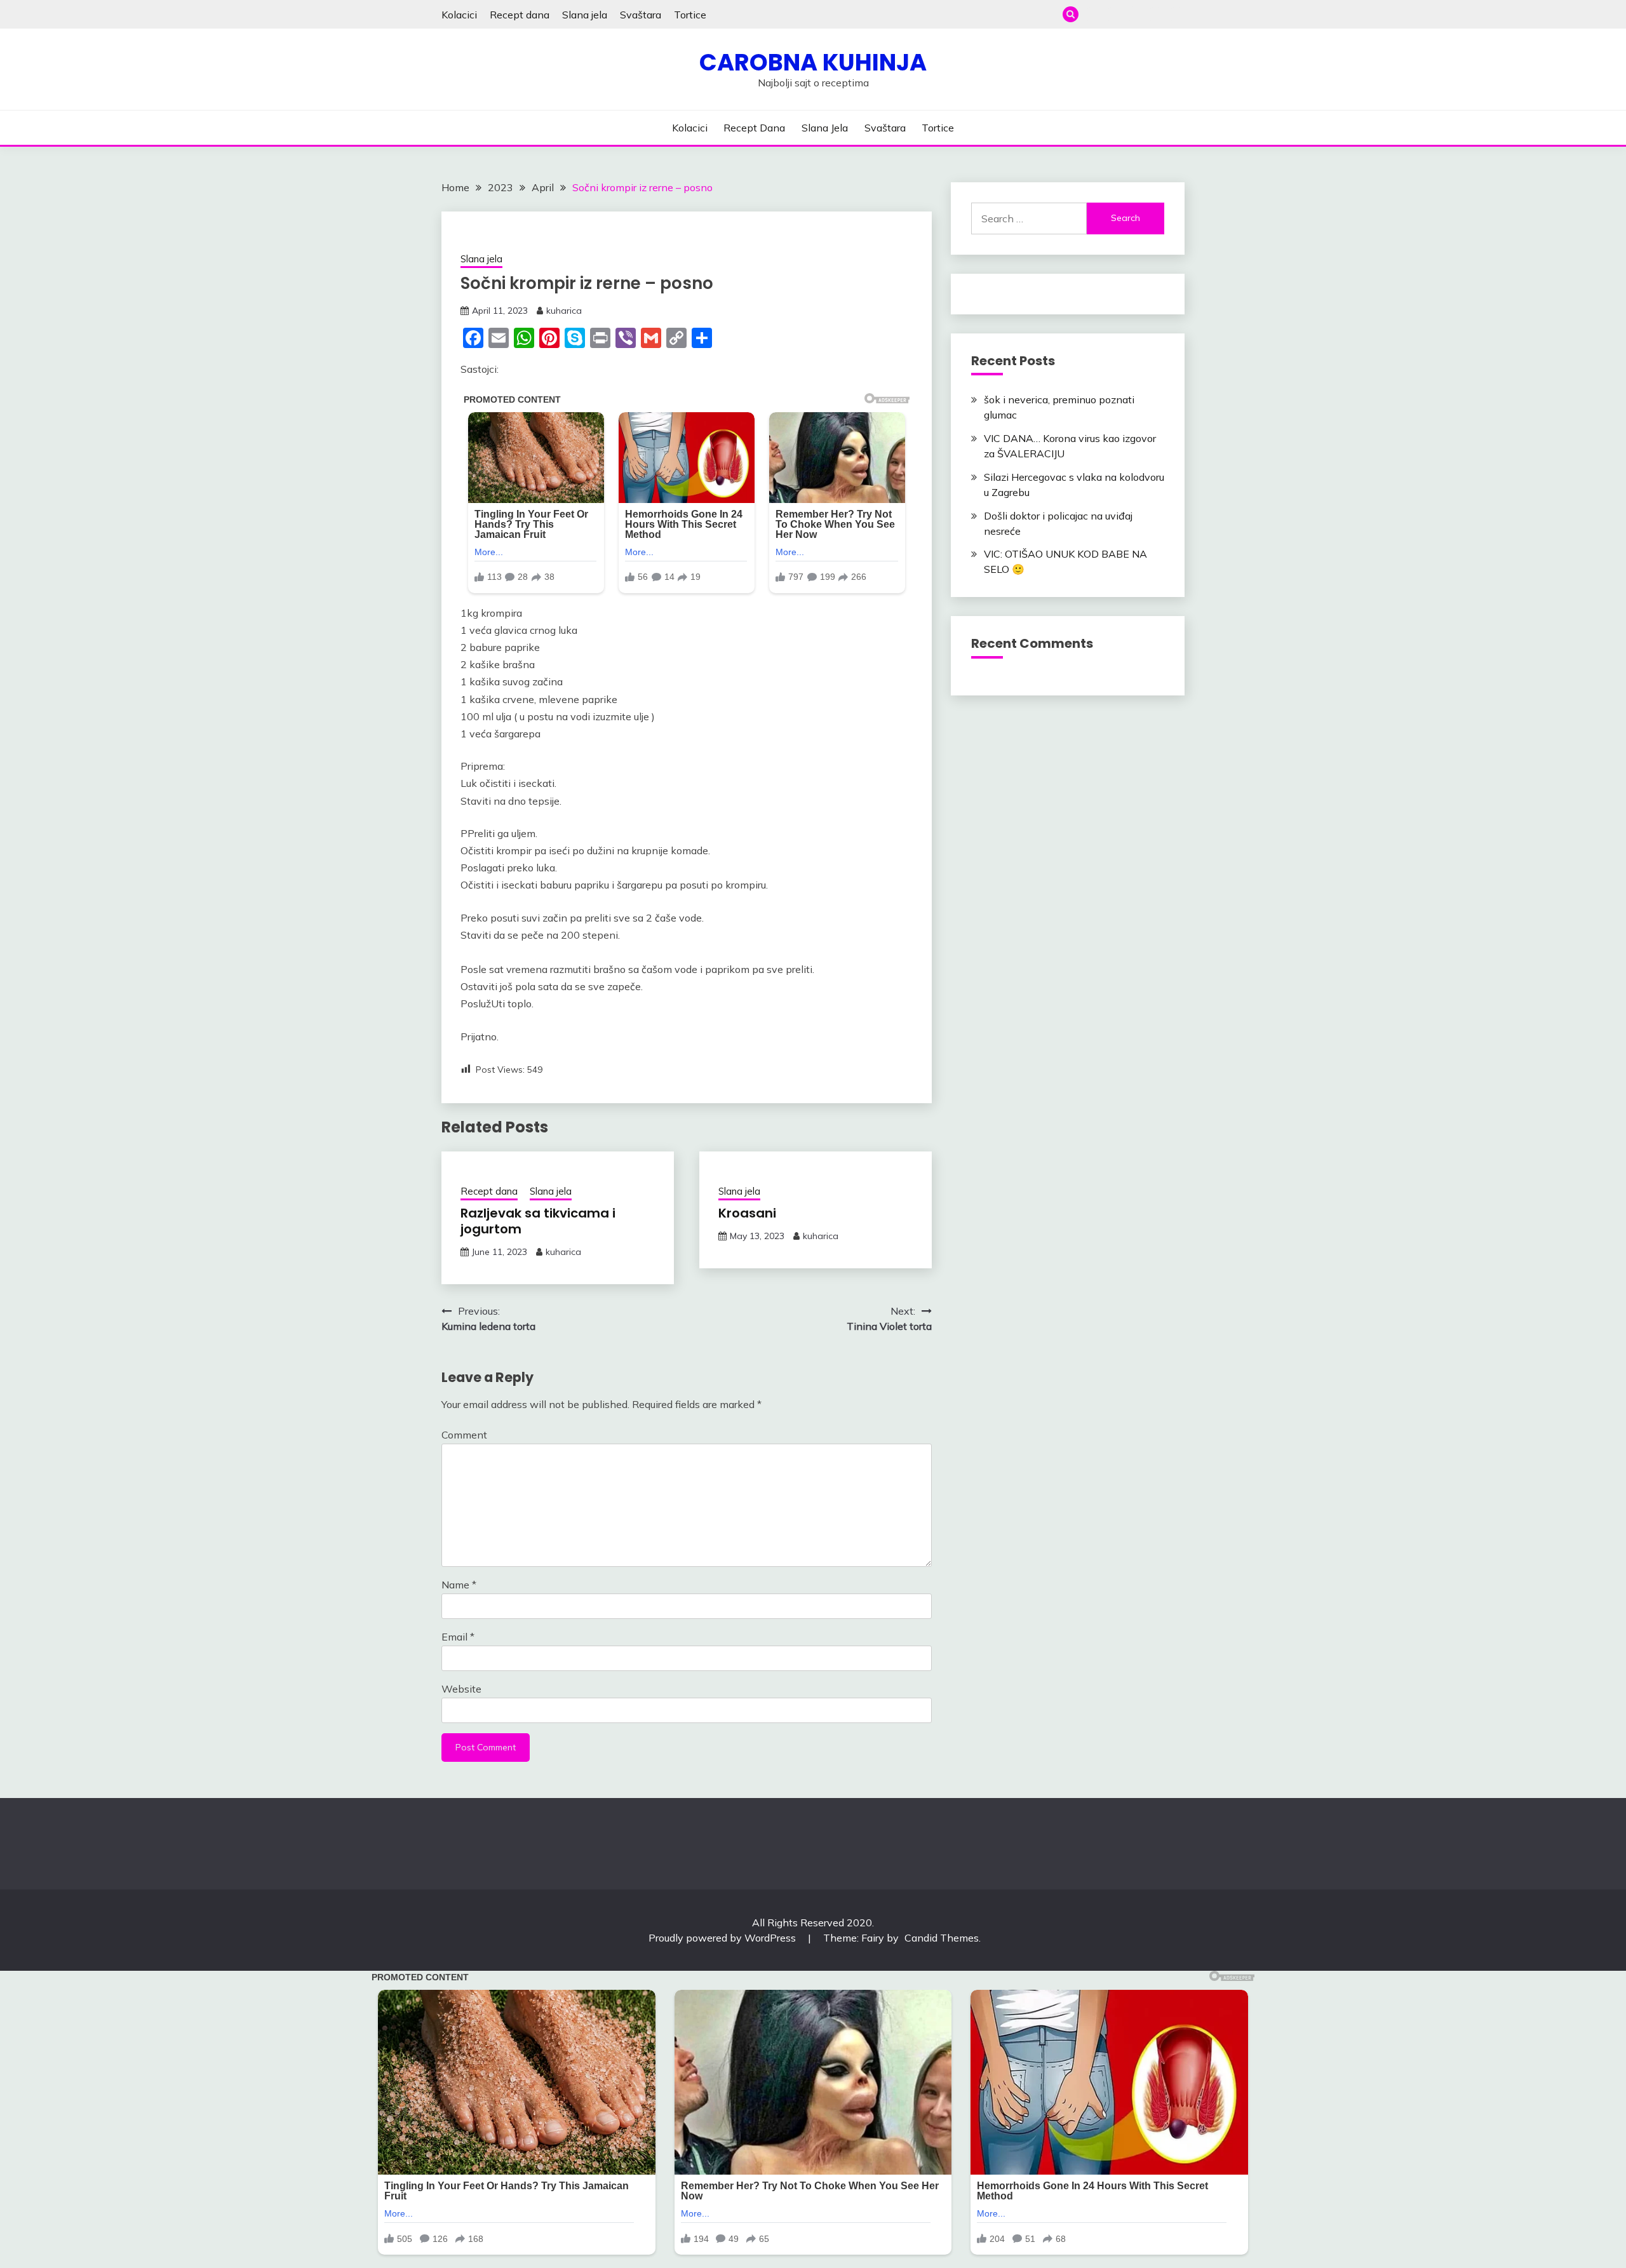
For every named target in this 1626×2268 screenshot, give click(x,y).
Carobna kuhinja (813, 62)
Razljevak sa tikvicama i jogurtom (538, 1221)
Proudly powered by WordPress (723, 1938)
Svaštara (641, 15)
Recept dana (520, 15)
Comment (464, 1435)
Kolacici (459, 15)
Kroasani (747, 1213)
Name (459, 1585)
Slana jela (585, 15)
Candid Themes (942, 1938)
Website (461, 1689)
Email (458, 1637)
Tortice (690, 15)
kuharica (564, 311)
